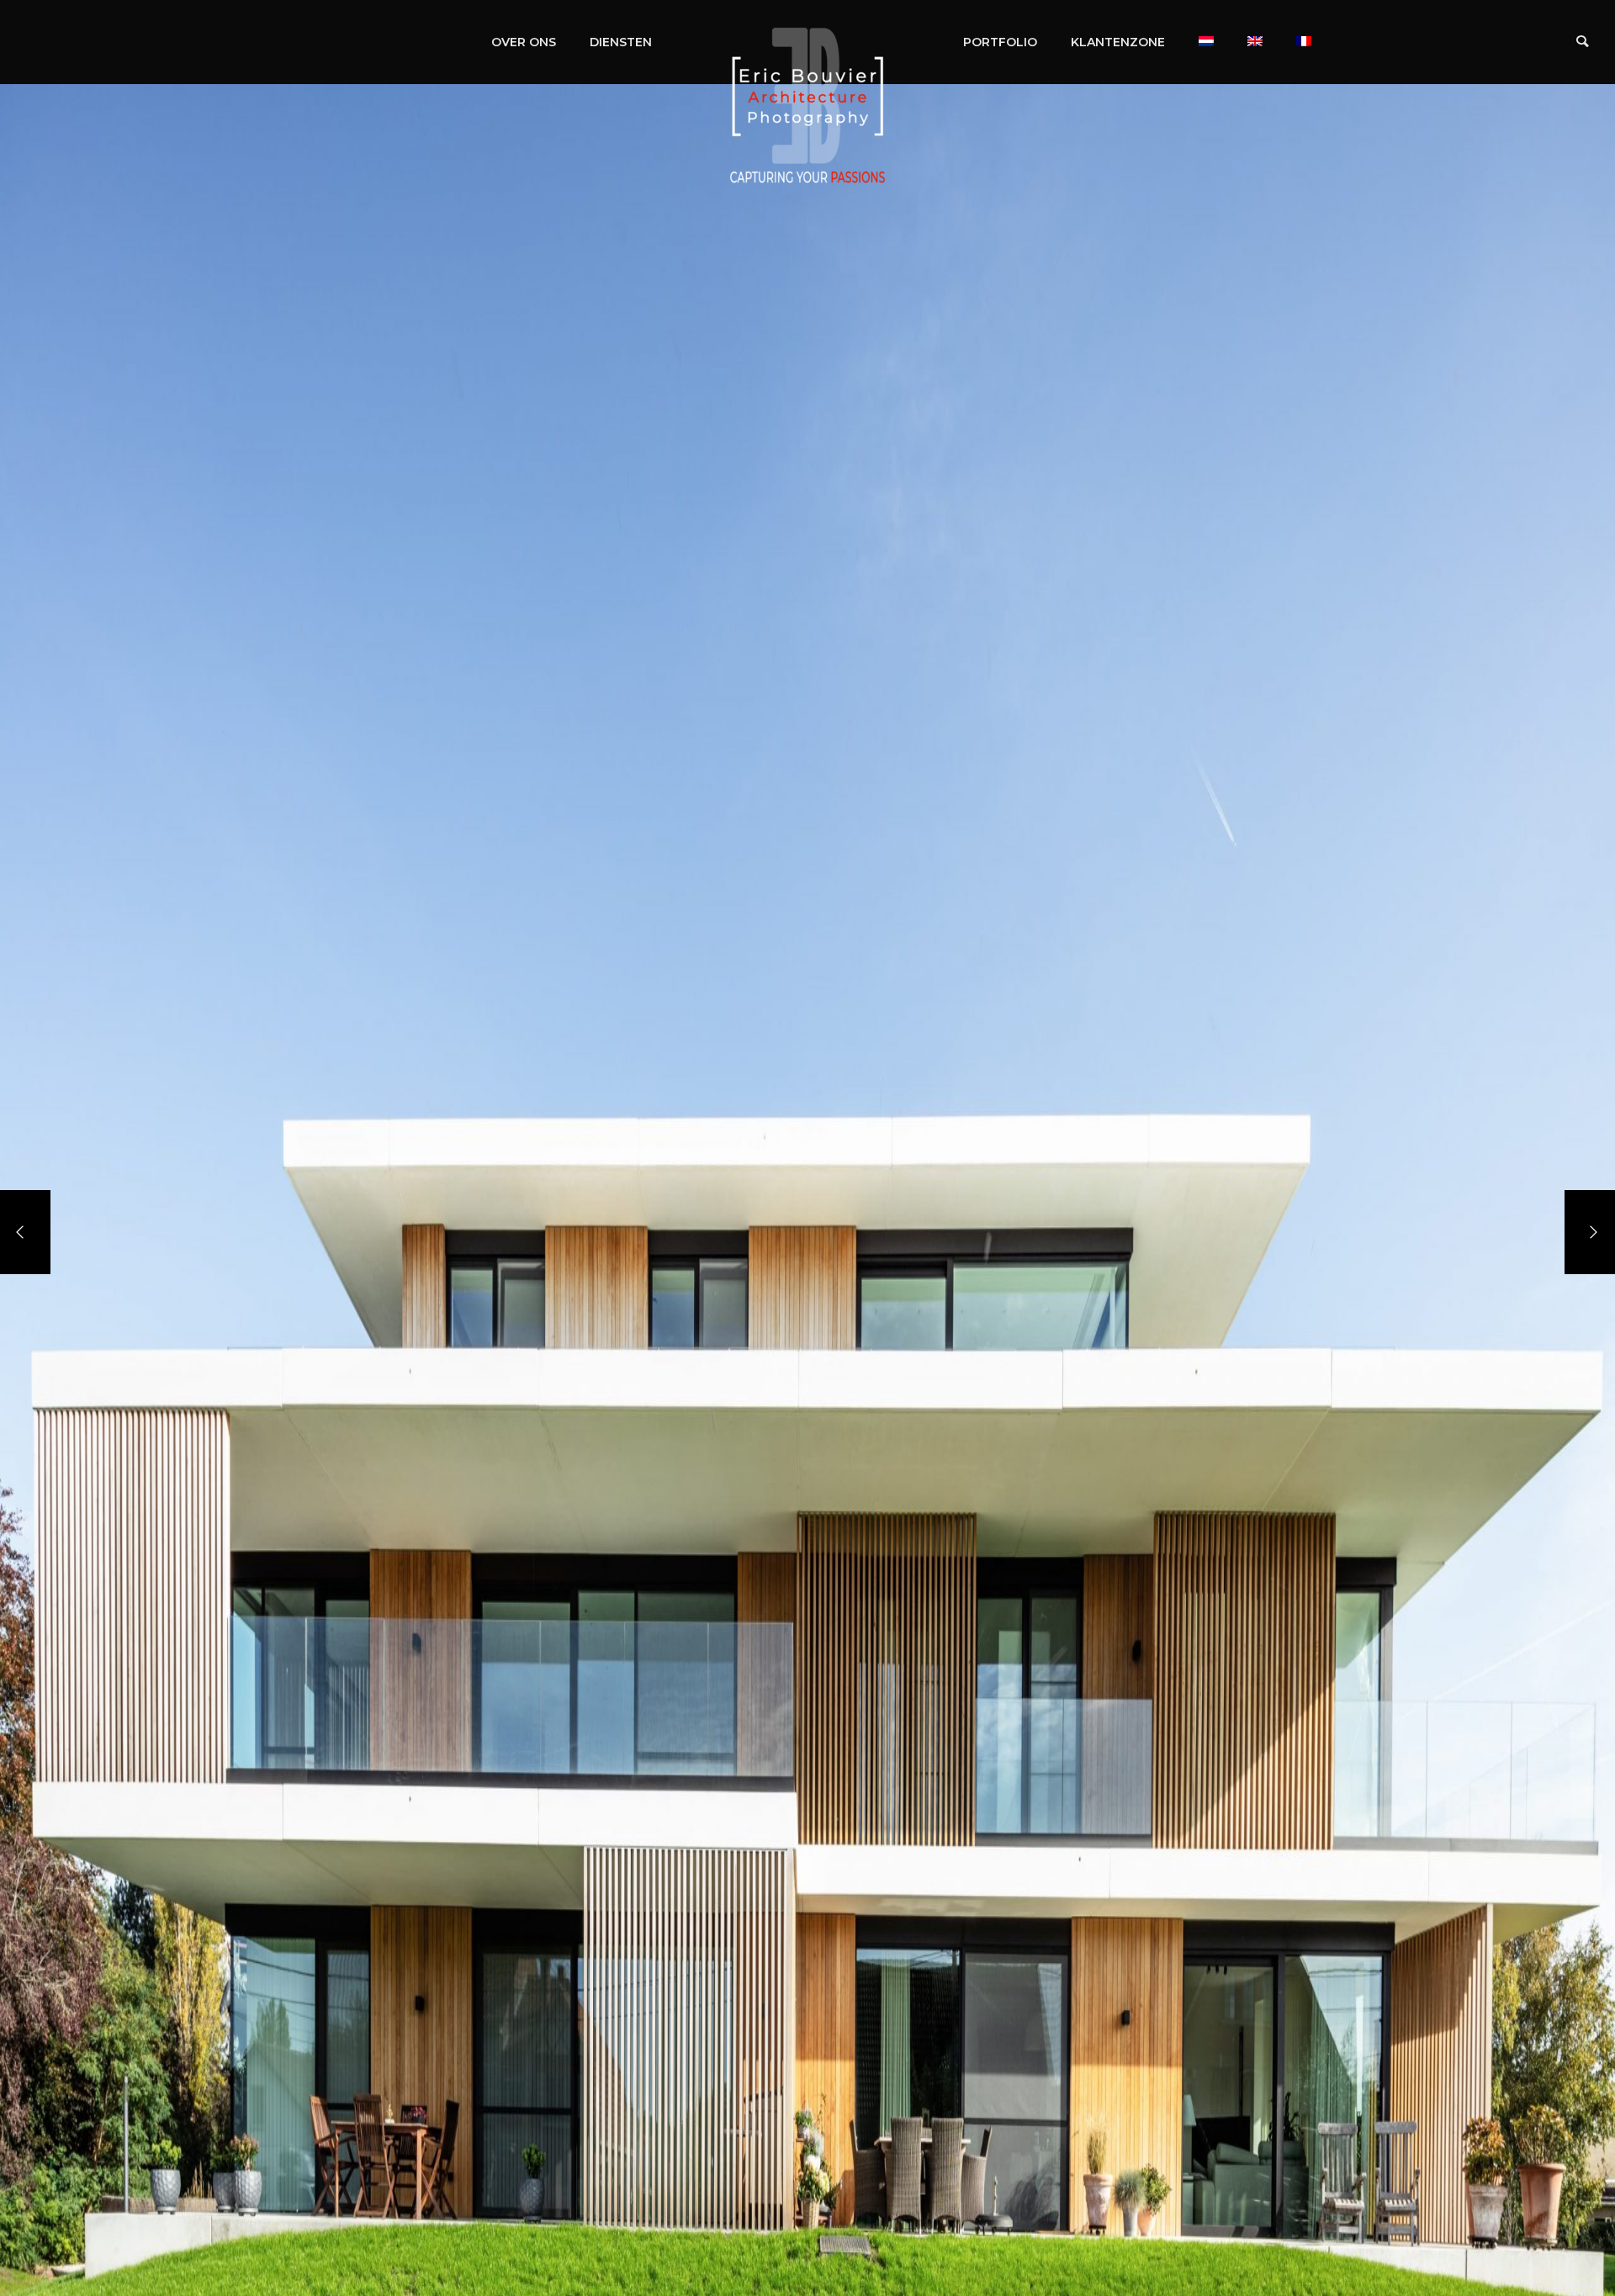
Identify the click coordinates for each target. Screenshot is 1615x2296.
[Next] (1590, 1232)
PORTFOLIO (1000, 42)
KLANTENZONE (1118, 42)
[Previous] (25, 1232)
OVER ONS (524, 42)
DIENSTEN (621, 42)
